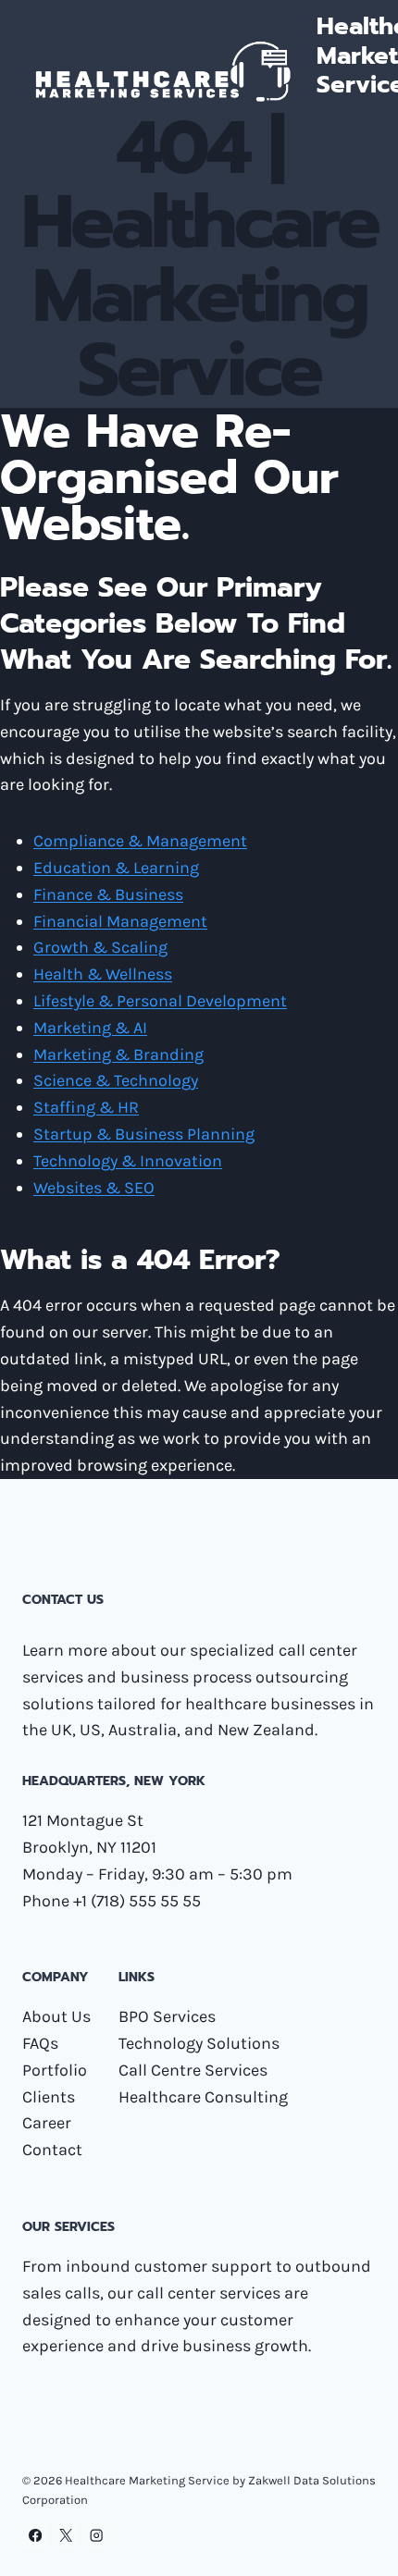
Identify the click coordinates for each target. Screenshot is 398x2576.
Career (47, 2123)
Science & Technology (116, 1080)
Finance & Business (108, 894)
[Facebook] (36, 2536)
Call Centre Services (193, 2070)
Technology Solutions (199, 2043)
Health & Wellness (103, 974)
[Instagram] (97, 2536)
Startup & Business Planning (144, 1134)
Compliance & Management (140, 841)
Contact (52, 2150)
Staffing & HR (86, 1107)
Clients (49, 2097)
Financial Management (120, 921)
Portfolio (55, 2070)
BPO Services (167, 2016)
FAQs (40, 2043)
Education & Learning (116, 868)
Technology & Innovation (128, 1161)
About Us (56, 2016)
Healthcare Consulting (203, 2097)
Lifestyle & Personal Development (160, 1001)
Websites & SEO (94, 1188)
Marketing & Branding (118, 1054)
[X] (66, 2536)
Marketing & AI (90, 1028)
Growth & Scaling (100, 947)
